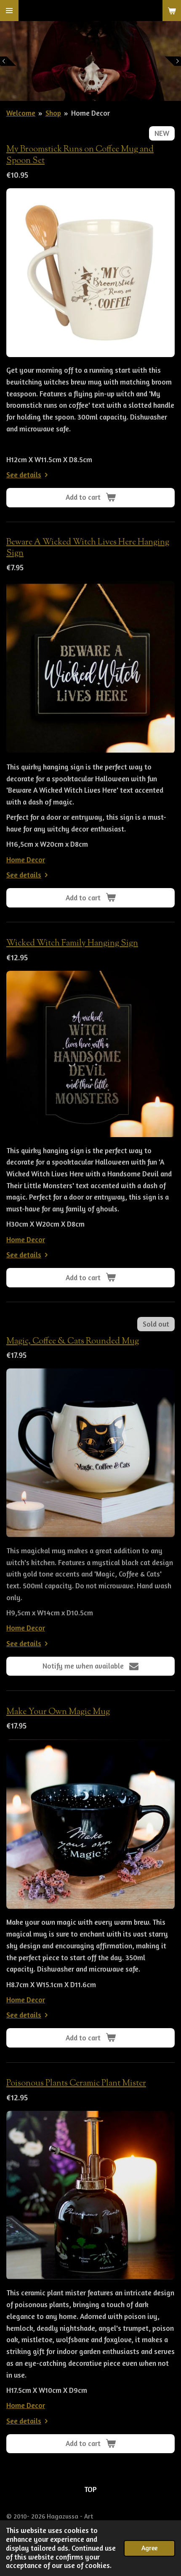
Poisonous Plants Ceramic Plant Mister (76, 2083)
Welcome (21, 113)
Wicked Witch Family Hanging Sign (72, 943)
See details (24, 475)
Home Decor (90, 113)
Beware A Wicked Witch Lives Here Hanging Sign (88, 548)
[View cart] (172, 11)
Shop (53, 113)
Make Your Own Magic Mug (58, 1712)
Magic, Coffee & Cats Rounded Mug (73, 1341)
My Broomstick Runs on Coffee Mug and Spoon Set (80, 155)
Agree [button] (149, 2548)
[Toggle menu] (9, 11)
